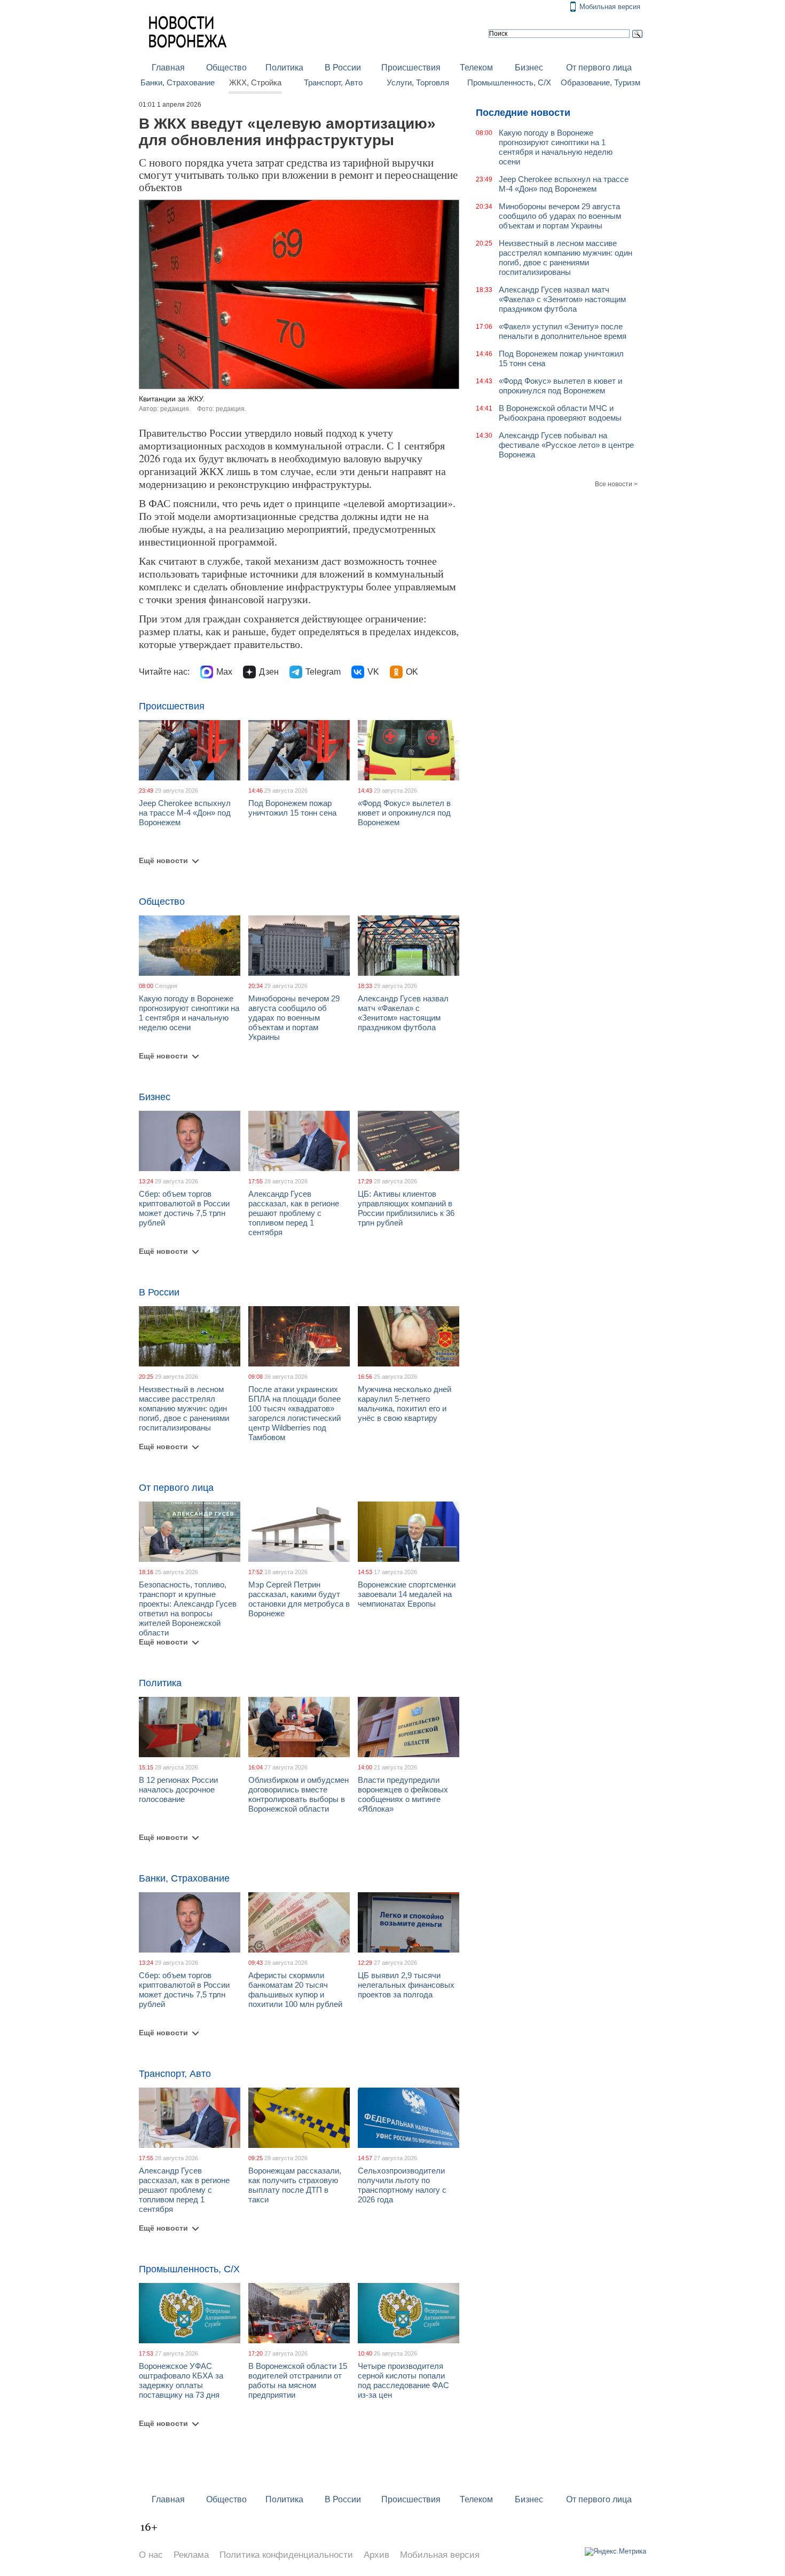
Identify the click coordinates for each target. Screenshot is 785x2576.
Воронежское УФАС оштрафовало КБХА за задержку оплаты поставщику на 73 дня (181, 2380)
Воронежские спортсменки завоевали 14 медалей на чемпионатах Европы (407, 1594)
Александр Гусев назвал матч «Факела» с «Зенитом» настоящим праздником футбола (403, 1013)
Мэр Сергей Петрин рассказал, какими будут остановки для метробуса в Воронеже (299, 1599)
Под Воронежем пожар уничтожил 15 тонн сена (292, 808)
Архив (376, 2555)
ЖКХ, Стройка (255, 83)
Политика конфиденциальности (286, 2555)
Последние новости (523, 113)
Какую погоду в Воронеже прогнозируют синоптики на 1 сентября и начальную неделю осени (189, 1013)
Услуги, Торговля (418, 83)
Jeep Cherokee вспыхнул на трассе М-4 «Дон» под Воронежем (185, 813)
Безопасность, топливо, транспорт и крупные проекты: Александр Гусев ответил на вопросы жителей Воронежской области (188, 1609)
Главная (168, 68)
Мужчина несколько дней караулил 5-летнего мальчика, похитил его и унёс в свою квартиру (405, 1404)
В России (343, 68)
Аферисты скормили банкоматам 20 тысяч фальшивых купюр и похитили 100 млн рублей (295, 1990)
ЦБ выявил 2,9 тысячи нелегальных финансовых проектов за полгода (406, 1985)
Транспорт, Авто (333, 83)
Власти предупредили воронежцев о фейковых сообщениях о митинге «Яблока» (403, 1794)
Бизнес (529, 68)
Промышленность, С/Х (509, 83)
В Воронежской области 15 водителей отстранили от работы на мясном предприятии (298, 2380)
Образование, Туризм (600, 83)
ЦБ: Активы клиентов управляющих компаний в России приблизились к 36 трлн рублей (406, 1208)
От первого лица (599, 68)
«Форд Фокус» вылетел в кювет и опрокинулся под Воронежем (404, 813)
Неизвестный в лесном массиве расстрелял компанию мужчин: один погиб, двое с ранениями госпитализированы (184, 1408)
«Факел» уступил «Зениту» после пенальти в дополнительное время (563, 331)
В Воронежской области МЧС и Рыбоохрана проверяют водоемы (560, 413)
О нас (151, 2555)
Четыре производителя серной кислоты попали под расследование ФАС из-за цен (403, 2380)
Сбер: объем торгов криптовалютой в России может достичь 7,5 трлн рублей (184, 1208)
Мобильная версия (610, 7)
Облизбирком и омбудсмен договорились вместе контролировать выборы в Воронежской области (299, 1794)
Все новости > (616, 484)
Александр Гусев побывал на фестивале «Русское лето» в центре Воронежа (566, 445)
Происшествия (411, 68)
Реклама (191, 2555)
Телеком (476, 68)
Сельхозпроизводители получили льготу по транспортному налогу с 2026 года (402, 2185)
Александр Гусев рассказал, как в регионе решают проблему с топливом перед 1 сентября (294, 1213)
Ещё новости (163, 860)
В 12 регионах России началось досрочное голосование (178, 1789)
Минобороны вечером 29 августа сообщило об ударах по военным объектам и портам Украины (294, 1018)
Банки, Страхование (178, 83)
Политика (284, 68)
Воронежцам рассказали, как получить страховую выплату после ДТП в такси (295, 2185)
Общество (226, 68)
